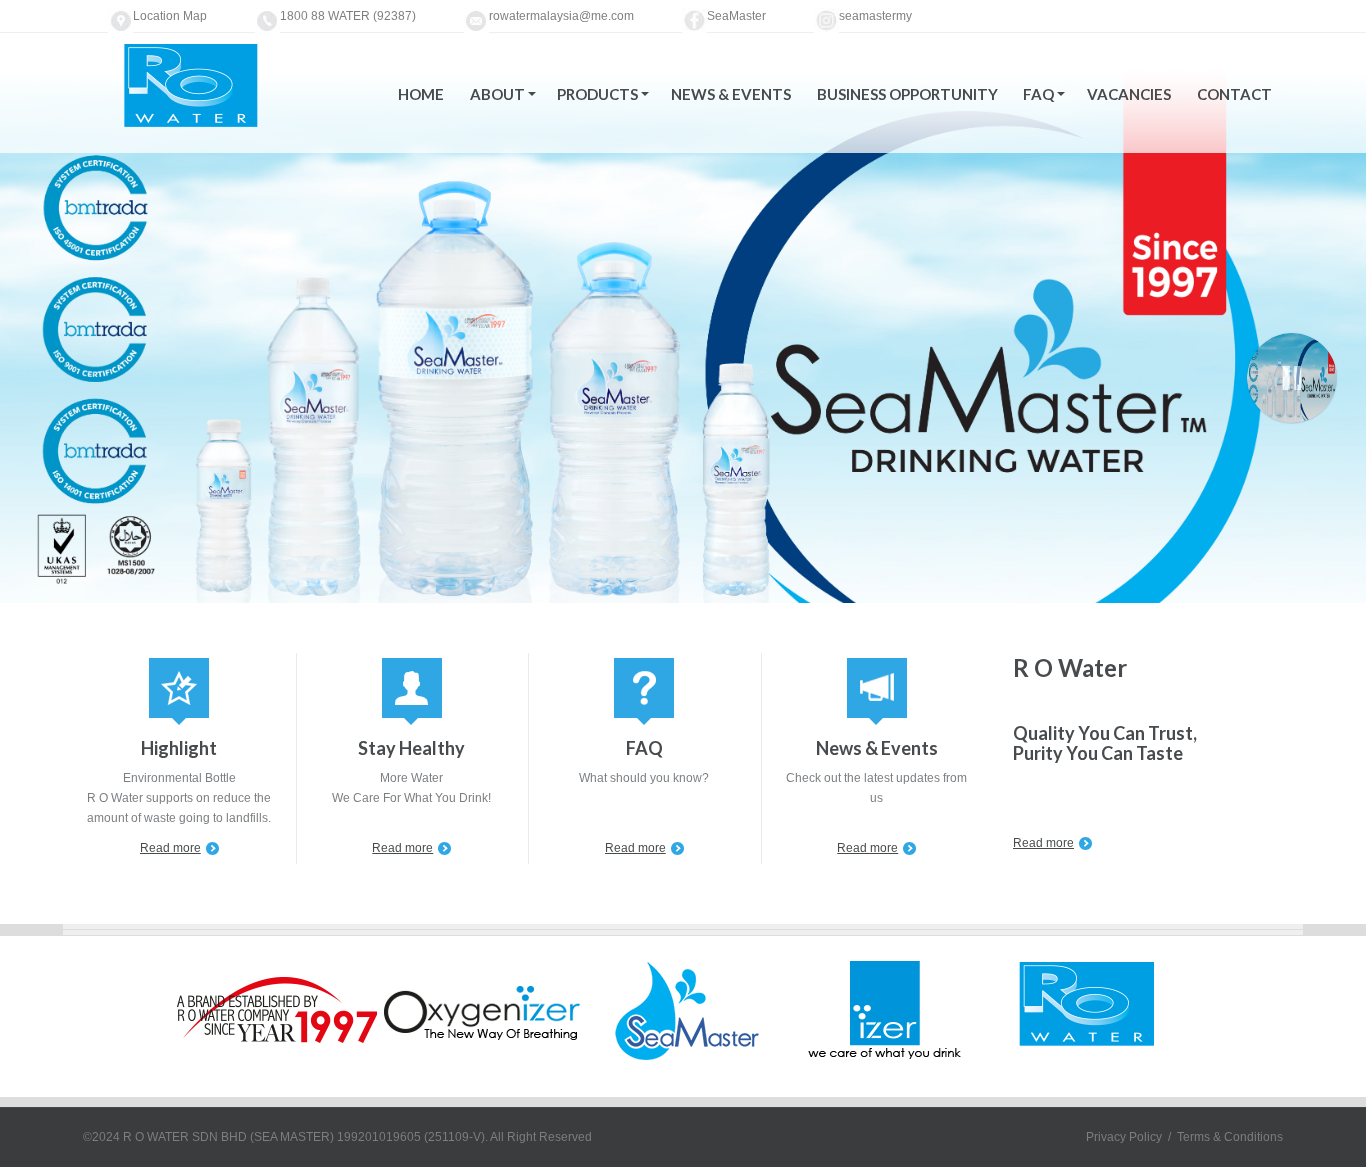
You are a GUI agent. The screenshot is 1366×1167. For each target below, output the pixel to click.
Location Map (170, 16)
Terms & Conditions (1230, 1137)
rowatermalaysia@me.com (561, 16)
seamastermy (875, 16)
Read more (170, 848)
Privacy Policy (1124, 1137)
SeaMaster (736, 16)
